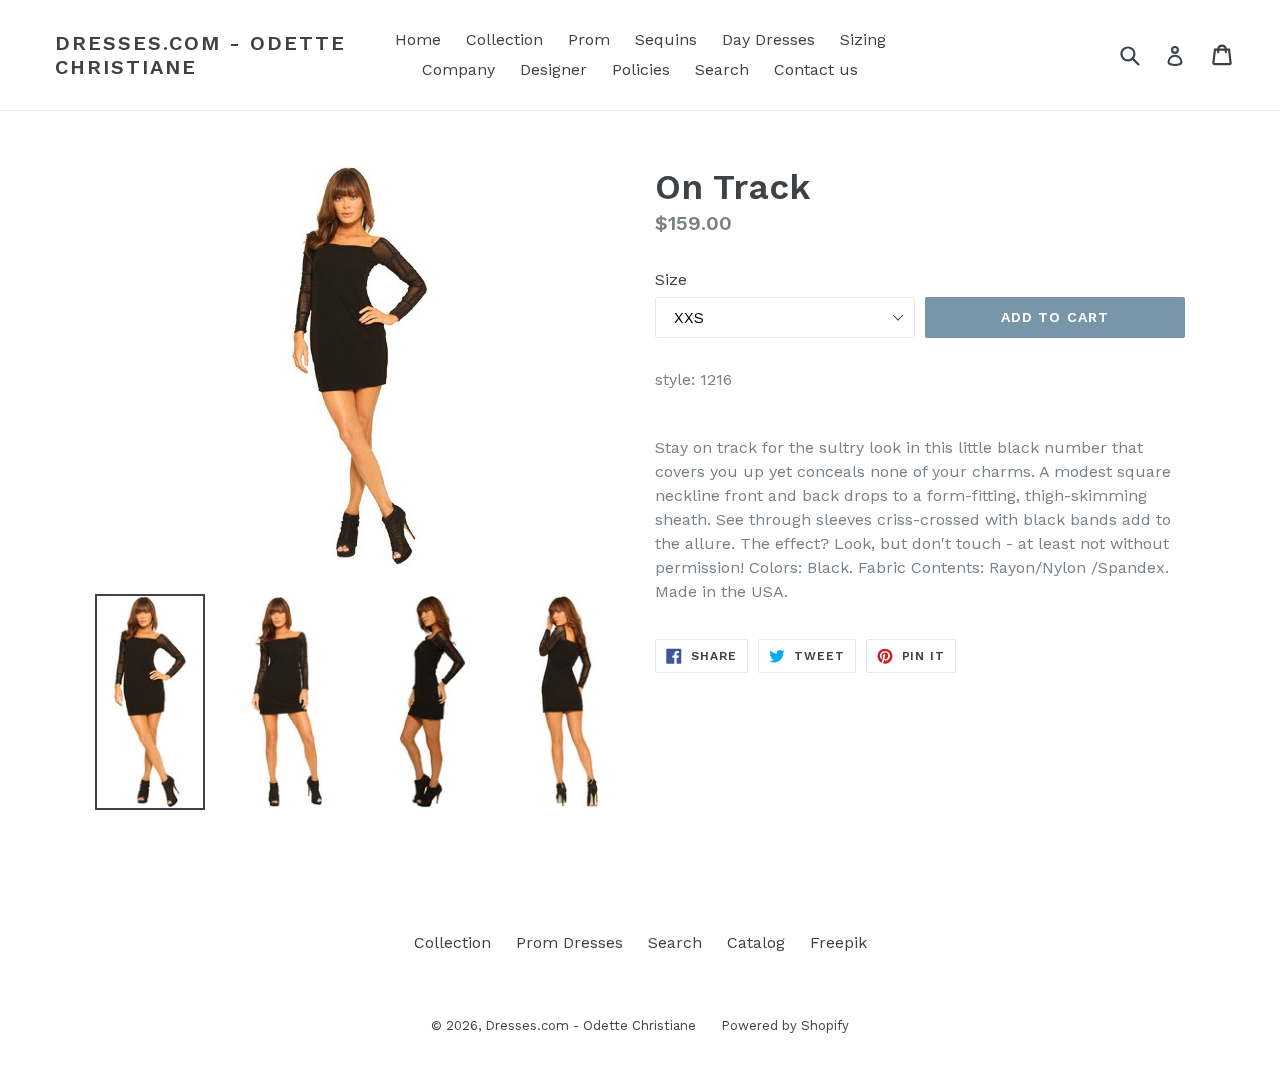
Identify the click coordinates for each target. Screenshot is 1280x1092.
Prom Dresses (569, 942)
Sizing (863, 39)
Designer (553, 69)
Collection (504, 39)
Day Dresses (768, 39)
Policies (641, 69)
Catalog (756, 942)
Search (722, 69)
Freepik (838, 942)
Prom (589, 39)
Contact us (816, 69)
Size (671, 279)
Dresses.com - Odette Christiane (200, 55)
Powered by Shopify (785, 1025)
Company (458, 69)
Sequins (666, 39)
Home (418, 39)
